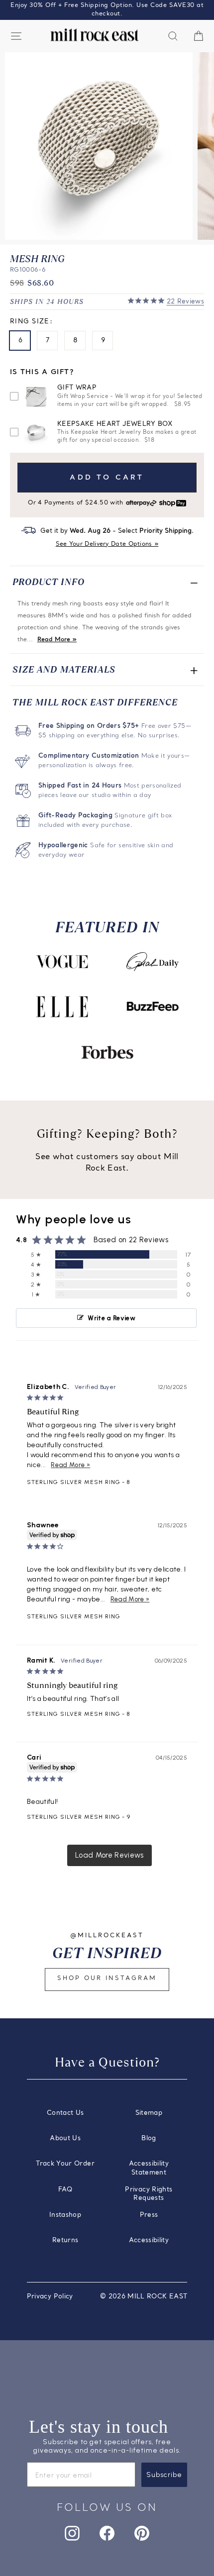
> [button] (109, 1855)
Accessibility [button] (149, 2240)
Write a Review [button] (111, 1318)
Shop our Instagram (107, 1979)
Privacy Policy (50, 2297)
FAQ (65, 2190)
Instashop (65, 2215)
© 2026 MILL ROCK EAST (144, 2297)
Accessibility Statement (149, 2168)
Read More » (57, 640)
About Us (65, 2138)
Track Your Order (65, 2164)
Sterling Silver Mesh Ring (74, 1482)
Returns (65, 2240)
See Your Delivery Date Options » (107, 544)
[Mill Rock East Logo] (95, 35)
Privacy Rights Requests (149, 2194)
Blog (149, 2138)
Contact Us (65, 2113)
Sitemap (149, 2113)
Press (149, 2215)
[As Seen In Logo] (62, 962)
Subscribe (164, 2475)
